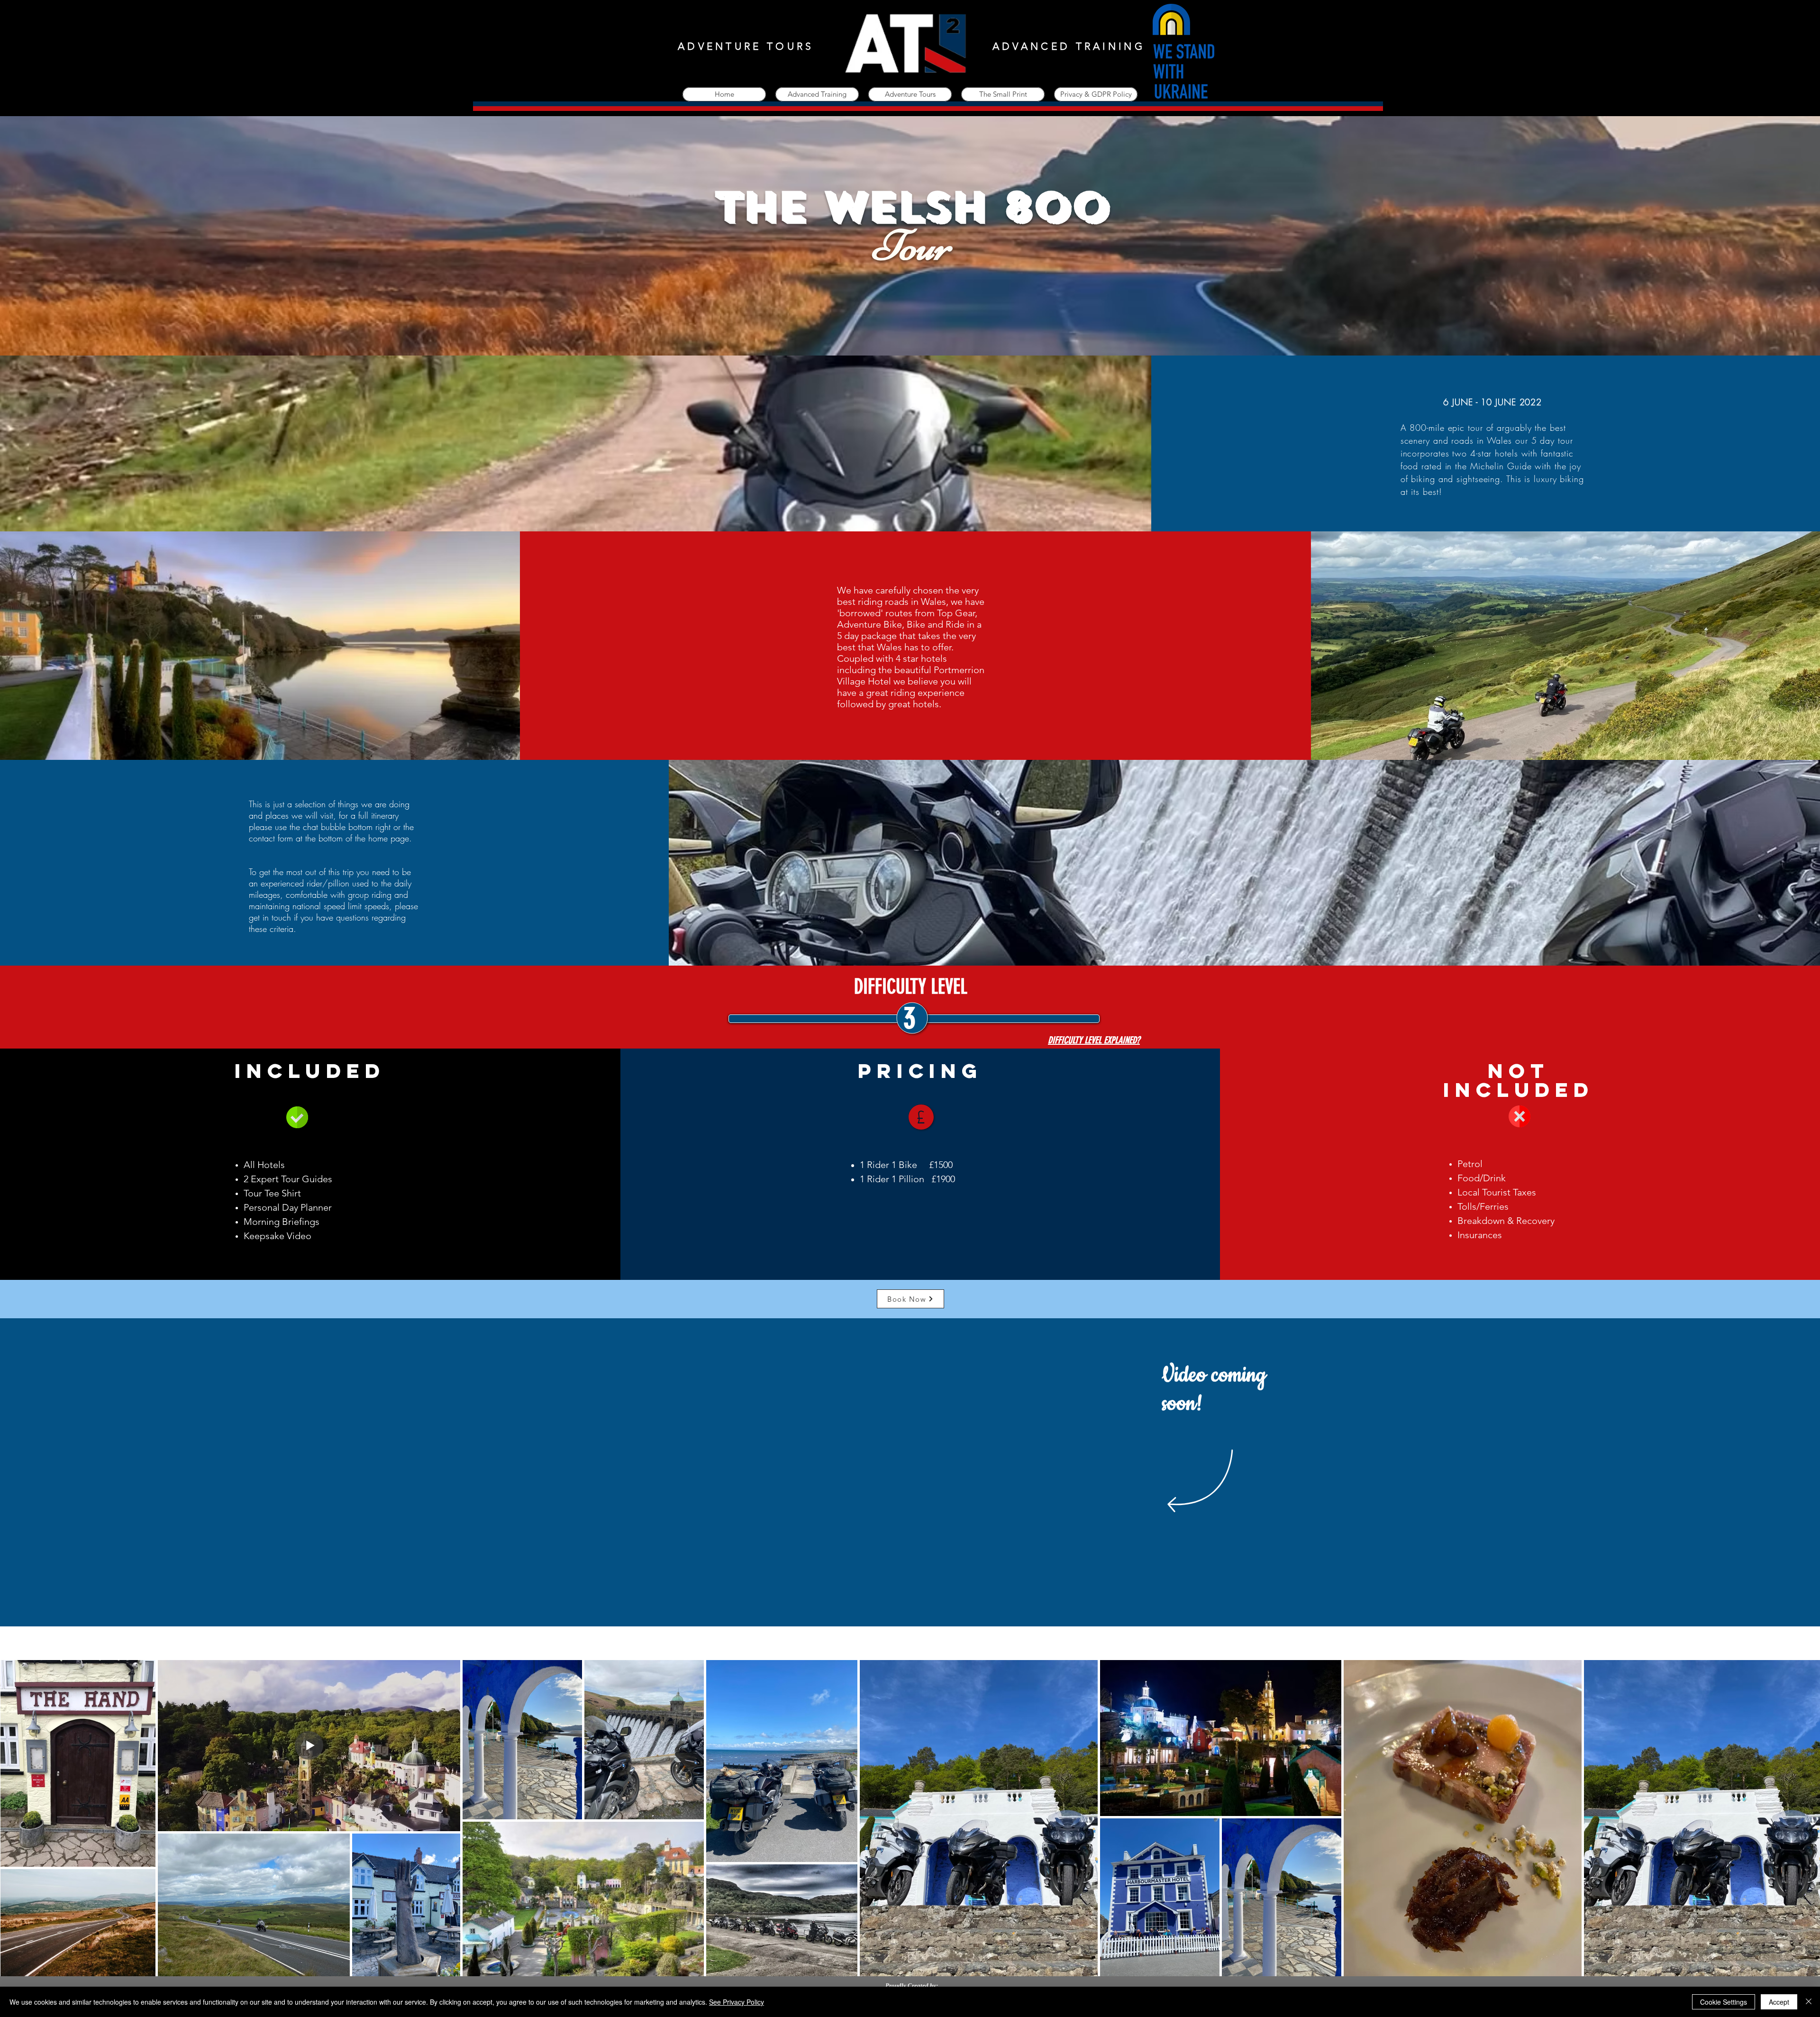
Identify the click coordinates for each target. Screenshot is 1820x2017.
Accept (1779, 2002)
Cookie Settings (1724, 2002)
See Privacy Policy (737, 2002)
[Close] (1809, 2002)
